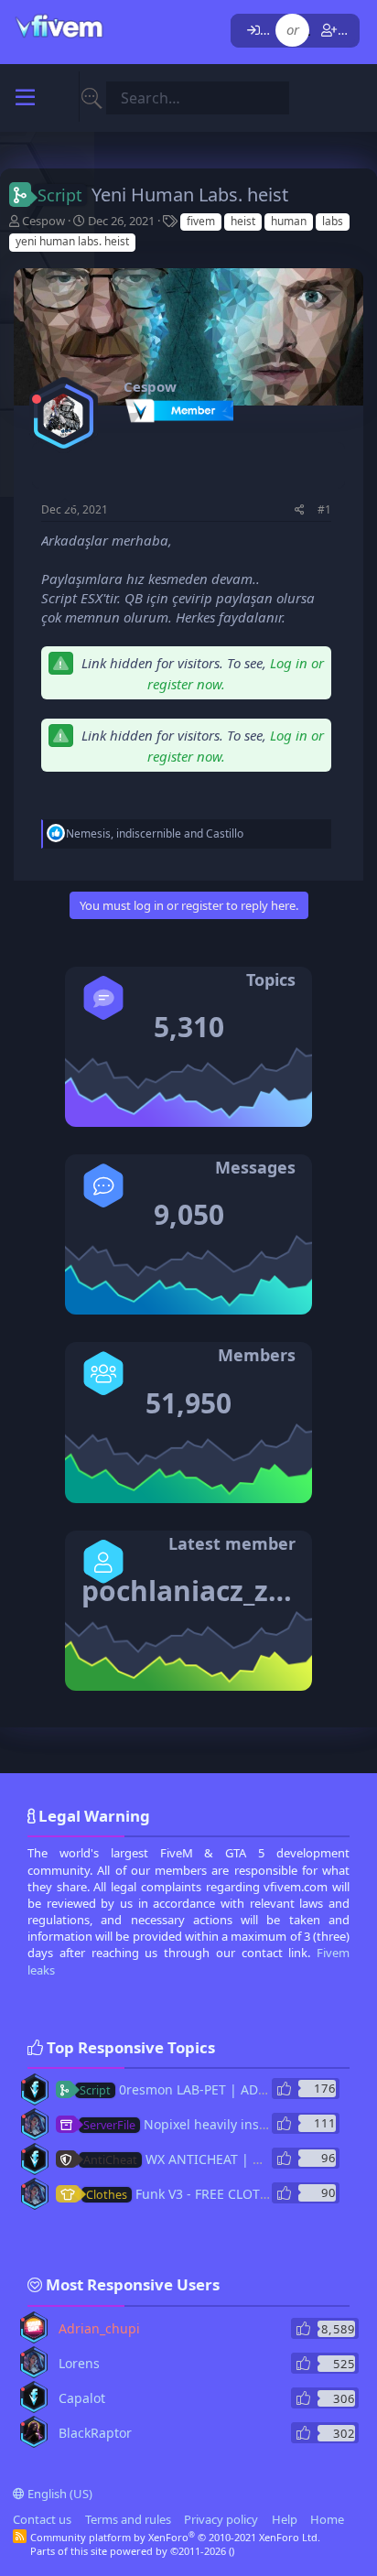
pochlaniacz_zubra (207, 1591)
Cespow (43, 221)
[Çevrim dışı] (37, 399)
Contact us (42, 2519)
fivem (201, 221)
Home (327, 2519)
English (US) (59, 2494)
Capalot (82, 2398)
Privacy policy (221, 2519)
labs (333, 221)
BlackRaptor (95, 2433)
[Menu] (25, 98)
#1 (324, 509)
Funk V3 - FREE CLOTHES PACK (202, 2194)
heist (243, 221)
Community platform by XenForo (175, 2537)
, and (155, 833)
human (289, 221)
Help (285, 2519)
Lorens (79, 2363)
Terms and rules (128, 2519)
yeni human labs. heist (72, 241)
